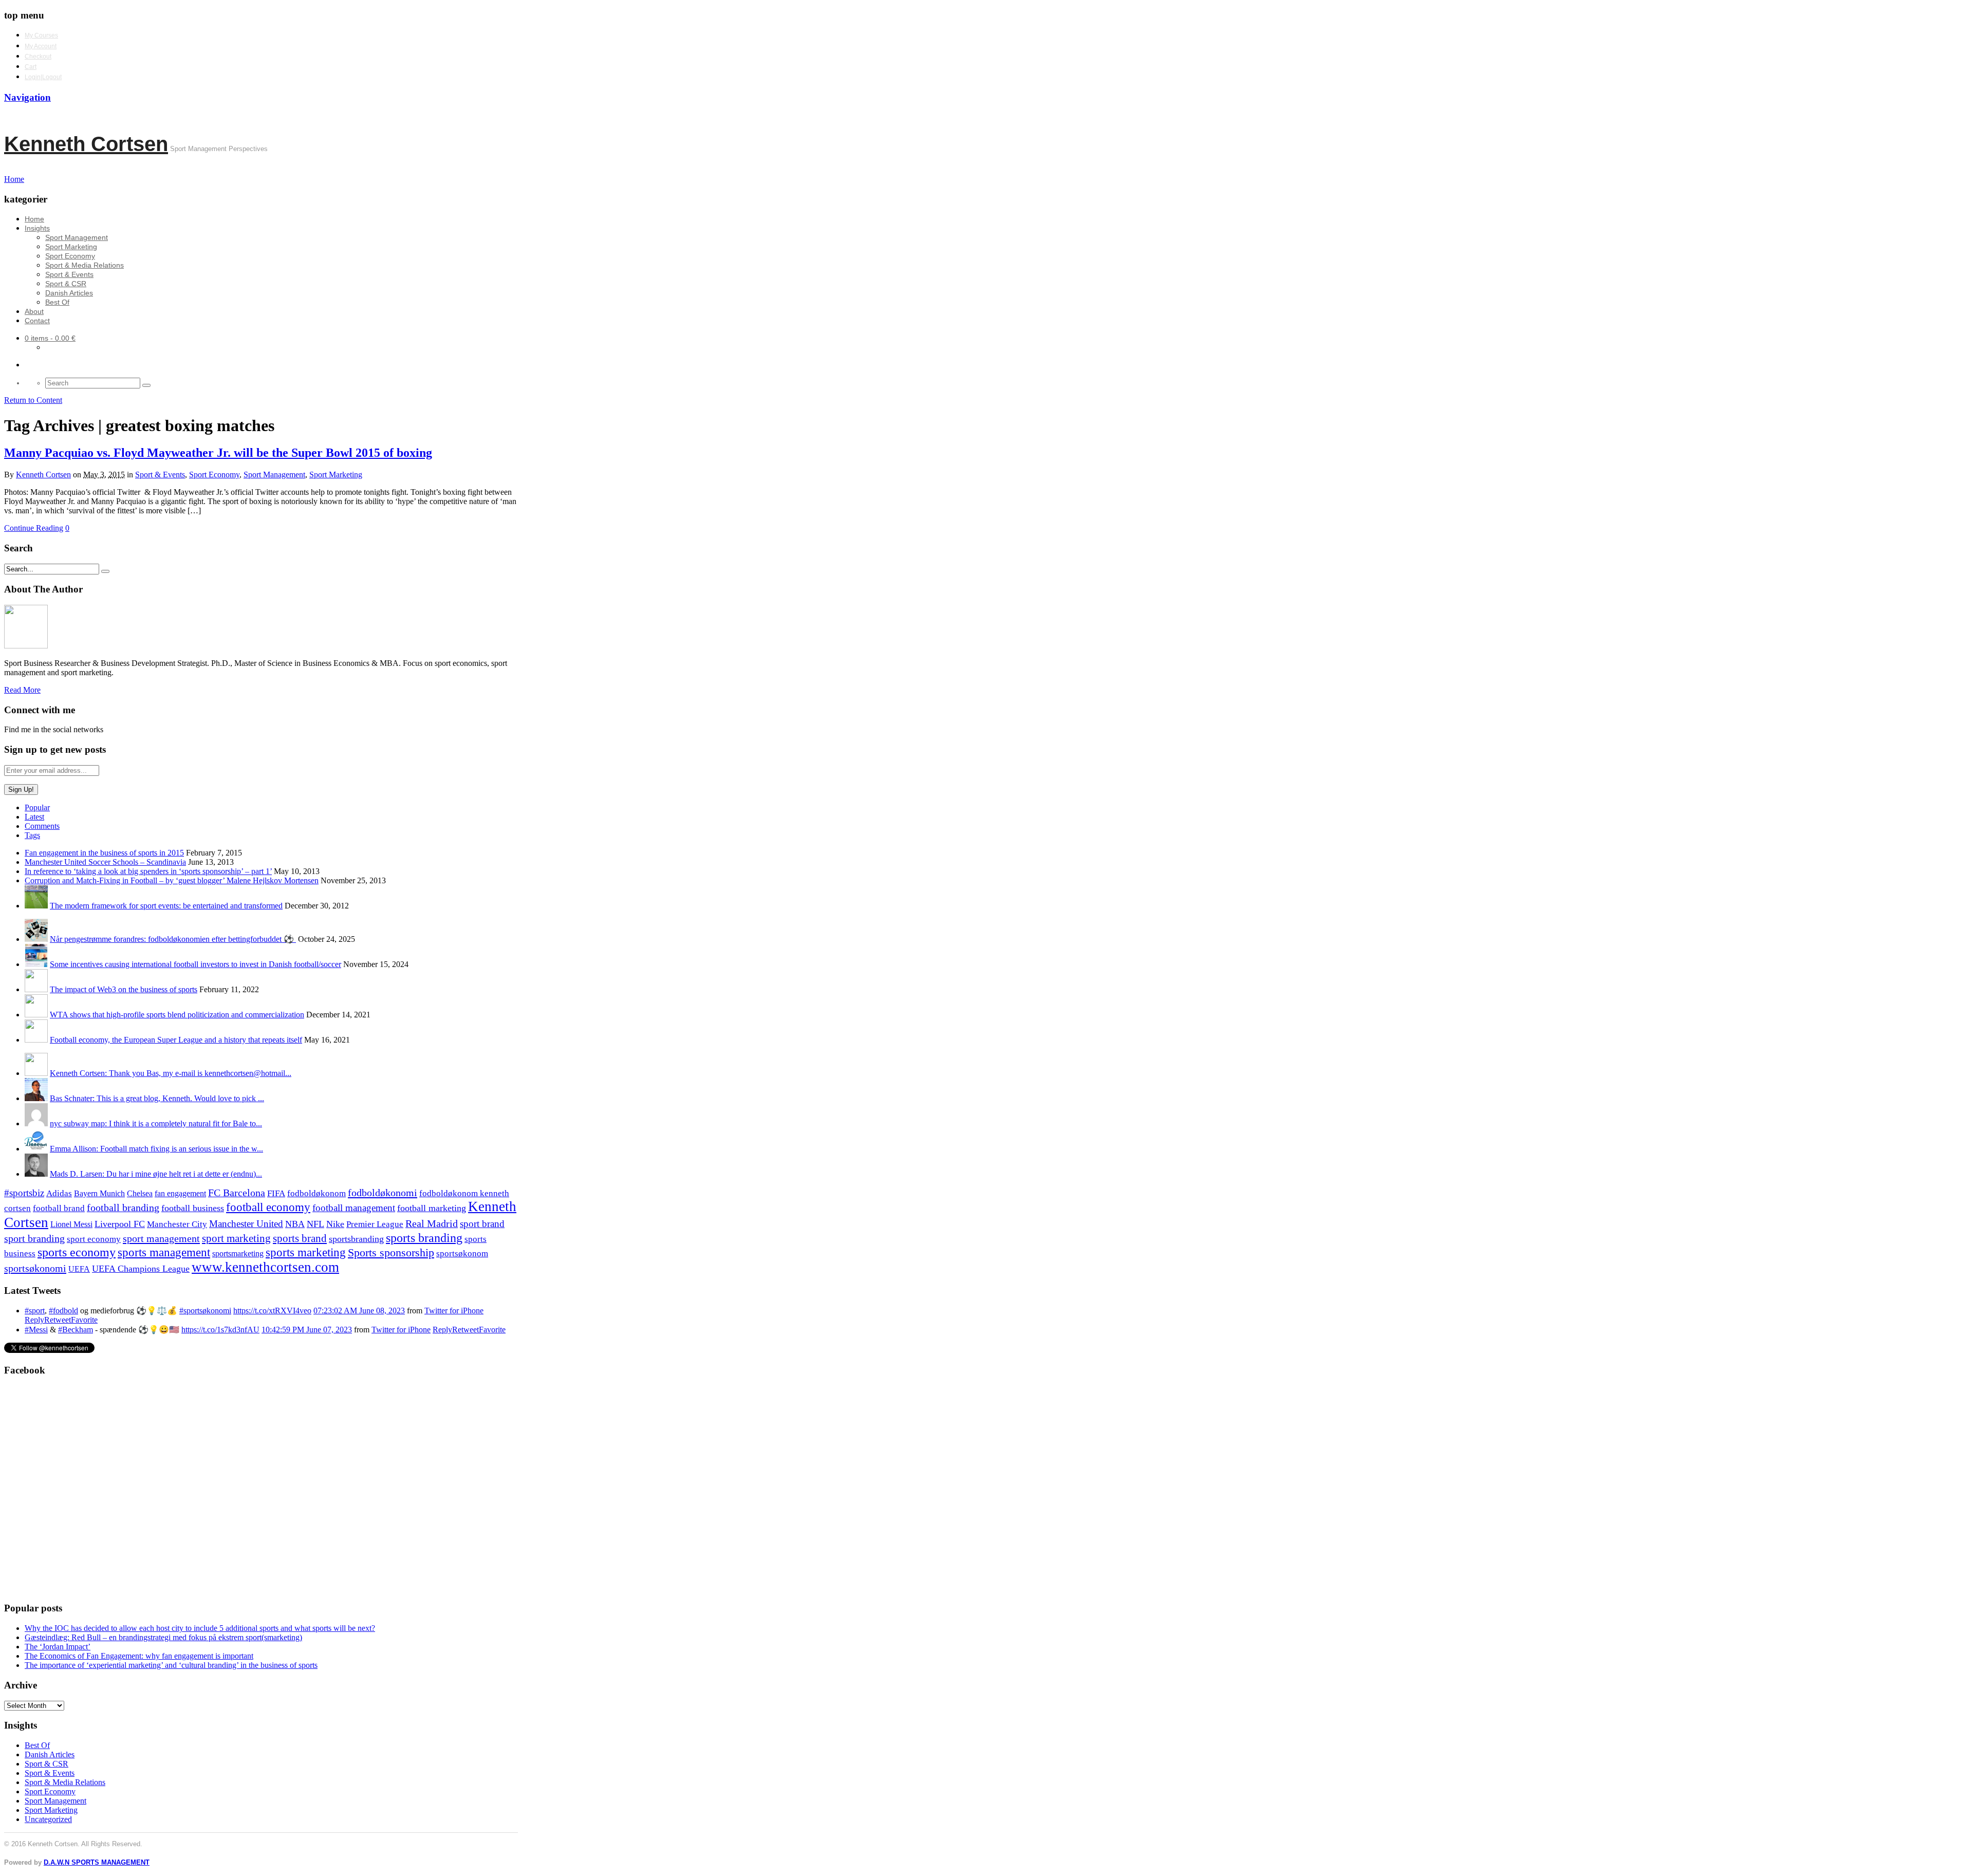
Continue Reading (34, 528)
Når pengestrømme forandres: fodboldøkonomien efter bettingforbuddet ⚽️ (173, 939)
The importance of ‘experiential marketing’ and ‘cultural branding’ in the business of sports (171, 1665)
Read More (22, 690)
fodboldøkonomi (383, 1193)
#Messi (36, 1330)
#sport (35, 1311)
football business (193, 1208)
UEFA (79, 1269)
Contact (37, 321)
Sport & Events (69, 274)
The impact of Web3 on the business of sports (124, 989)
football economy (268, 1207)
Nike (335, 1224)
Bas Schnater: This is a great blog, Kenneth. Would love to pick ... (157, 1098)
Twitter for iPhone (454, 1311)
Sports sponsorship (391, 1252)
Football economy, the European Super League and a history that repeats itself (176, 1040)
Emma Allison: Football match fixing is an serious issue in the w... (156, 1149)
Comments (42, 826)
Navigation (27, 97)
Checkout (38, 57)
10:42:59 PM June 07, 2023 (307, 1330)
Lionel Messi (71, 1224)
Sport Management (77, 237)
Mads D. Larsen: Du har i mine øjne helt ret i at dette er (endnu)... (156, 1174)
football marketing (432, 1208)
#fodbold (63, 1311)
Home (34, 219)
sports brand (300, 1238)
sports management (164, 1252)
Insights (37, 228)
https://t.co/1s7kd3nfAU (220, 1330)
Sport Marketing (71, 247)
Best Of (57, 302)
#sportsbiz (24, 1193)
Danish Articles (69, 293)
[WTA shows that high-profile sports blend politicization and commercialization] (36, 1015)
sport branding (34, 1238)
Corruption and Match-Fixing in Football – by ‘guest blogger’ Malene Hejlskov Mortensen (172, 880)
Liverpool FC (120, 1224)
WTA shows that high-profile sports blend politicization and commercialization (177, 1015)
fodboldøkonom (317, 1193)
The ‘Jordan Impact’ (58, 1647)
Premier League (375, 1224)
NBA (295, 1224)
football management (354, 1208)
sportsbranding (356, 1239)
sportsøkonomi (35, 1268)
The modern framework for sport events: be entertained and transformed (166, 906)
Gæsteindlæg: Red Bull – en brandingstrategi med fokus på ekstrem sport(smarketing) (163, 1637)
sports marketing (306, 1252)
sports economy (77, 1252)
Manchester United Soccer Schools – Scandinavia (105, 862)
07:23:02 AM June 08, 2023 (359, 1311)
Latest (34, 817)
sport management (161, 1238)
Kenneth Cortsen (86, 144)
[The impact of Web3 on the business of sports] (36, 989)
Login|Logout (43, 77)
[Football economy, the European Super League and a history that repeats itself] (36, 1040)
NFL (315, 1224)
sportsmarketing (238, 1253)
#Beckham (76, 1330)
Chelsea (140, 1193)
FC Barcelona (237, 1193)
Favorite (84, 1320)
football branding (123, 1208)
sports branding (424, 1238)
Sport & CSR (66, 284)
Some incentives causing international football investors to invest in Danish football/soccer (196, 964)
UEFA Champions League (141, 1269)
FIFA (276, 1193)
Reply (34, 1320)
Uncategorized (48, 1819)
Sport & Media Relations (85, 265)
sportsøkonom (462, 1253)
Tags (32, 835)
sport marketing (236, 1238)
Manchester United (246, 1224)
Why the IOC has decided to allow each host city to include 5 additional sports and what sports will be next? (200, 1628)
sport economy (94, 1239)
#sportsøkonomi (205, 1311)
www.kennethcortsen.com (265, 1267)
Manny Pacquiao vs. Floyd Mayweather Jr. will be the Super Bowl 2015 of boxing (218, 453)
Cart (31, 67)
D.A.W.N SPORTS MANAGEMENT (97, 1862)
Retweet (58, 1320)
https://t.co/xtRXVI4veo (272, 1311)
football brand (59, 1208)
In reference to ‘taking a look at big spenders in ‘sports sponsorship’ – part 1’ (148, 871)
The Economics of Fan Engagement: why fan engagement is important (139, 1656)
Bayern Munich (99, 1193)
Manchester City (177, 1224)
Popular (37, 807)
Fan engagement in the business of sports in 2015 (104, 853)
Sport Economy (70, 256)
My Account (41, 46)
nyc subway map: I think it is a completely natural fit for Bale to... (156, 1123)
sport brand (482, 1224)
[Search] (146, 385)
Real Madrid (432, 1224)
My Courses (41, 35)
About (34, 311)
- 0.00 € (50, 338)
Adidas (59, 1193)
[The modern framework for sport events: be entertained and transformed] (36, 906)
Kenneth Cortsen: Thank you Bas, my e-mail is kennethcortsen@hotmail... (171, 1073)
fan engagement (180, 1193)
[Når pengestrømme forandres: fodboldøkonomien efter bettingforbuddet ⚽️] (36, 939)
